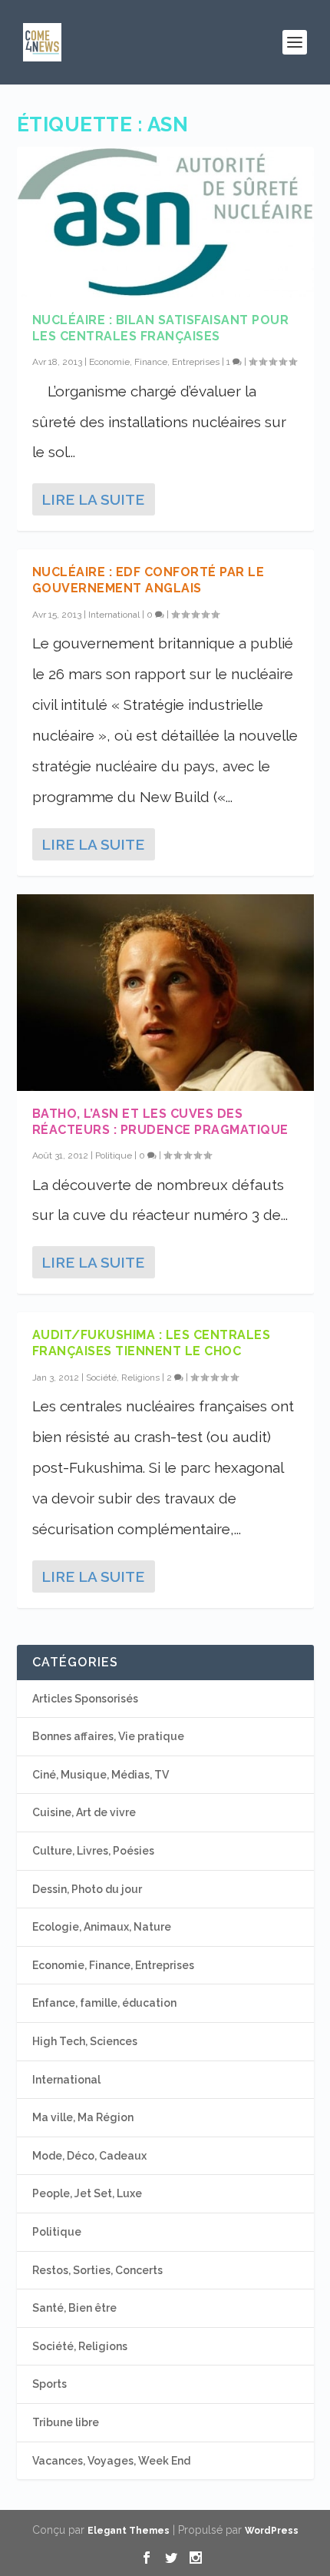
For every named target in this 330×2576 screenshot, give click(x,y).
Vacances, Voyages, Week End (111, 2461)
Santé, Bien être (74, 2308)
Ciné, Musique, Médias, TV (101, 1775)
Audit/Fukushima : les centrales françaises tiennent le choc (152, 1343)
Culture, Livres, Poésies (93, 1851)
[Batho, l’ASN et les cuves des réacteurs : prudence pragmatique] (165, 993)
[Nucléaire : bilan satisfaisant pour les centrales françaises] (165, 222)
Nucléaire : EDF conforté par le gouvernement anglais (148, 580)
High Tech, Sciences (85, 2041)
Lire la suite (93, 499)
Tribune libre (66, 2422)
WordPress (272, 2531)
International (114, 615)
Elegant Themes (129, 2531)
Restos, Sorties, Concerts (97, 2270)
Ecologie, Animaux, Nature (102, 1927)
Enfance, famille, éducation (104, 2003)
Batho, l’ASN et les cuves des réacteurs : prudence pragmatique (160, 1122)
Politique (114, 1155)
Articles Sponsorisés (85, 1699)
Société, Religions (123, 1378)
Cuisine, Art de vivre (84, 1812)
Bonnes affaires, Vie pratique (108, 1736)
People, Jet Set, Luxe (87, 2193)
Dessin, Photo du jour (87, 1889)
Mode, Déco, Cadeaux (89, 2156)
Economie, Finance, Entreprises (154, 362)
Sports (49, 2384)
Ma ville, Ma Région (83, 2117)
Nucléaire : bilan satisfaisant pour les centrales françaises (161, 328)
